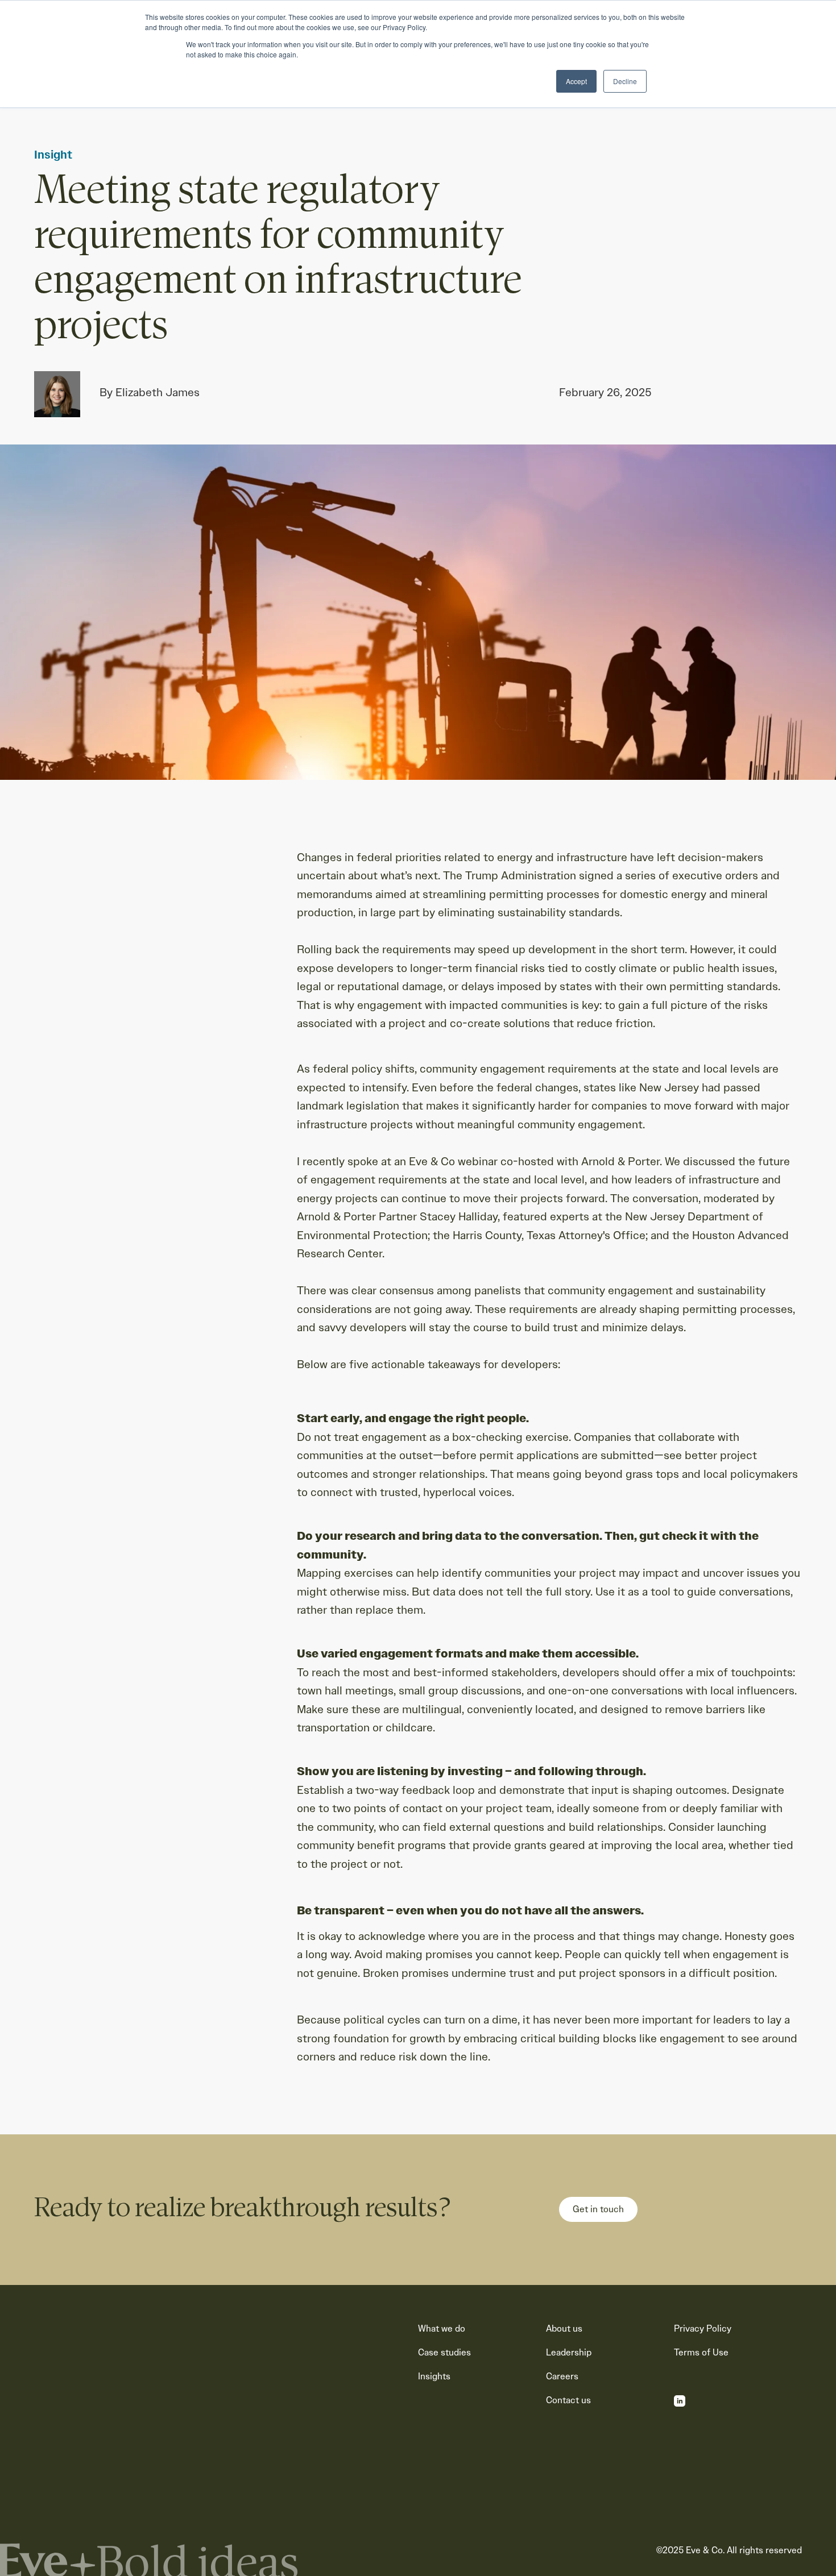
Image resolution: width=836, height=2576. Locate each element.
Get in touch (598, 2209)
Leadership (569, 2353)
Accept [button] (576, 81)
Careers (562, 2376)
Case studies (444, 2353)
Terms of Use (701, 2353)
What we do (442, 2329)
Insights (434, 2376)
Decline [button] (625, 81)
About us (564, 2329)
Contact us (568, 2400)
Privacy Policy (703, 2329)
